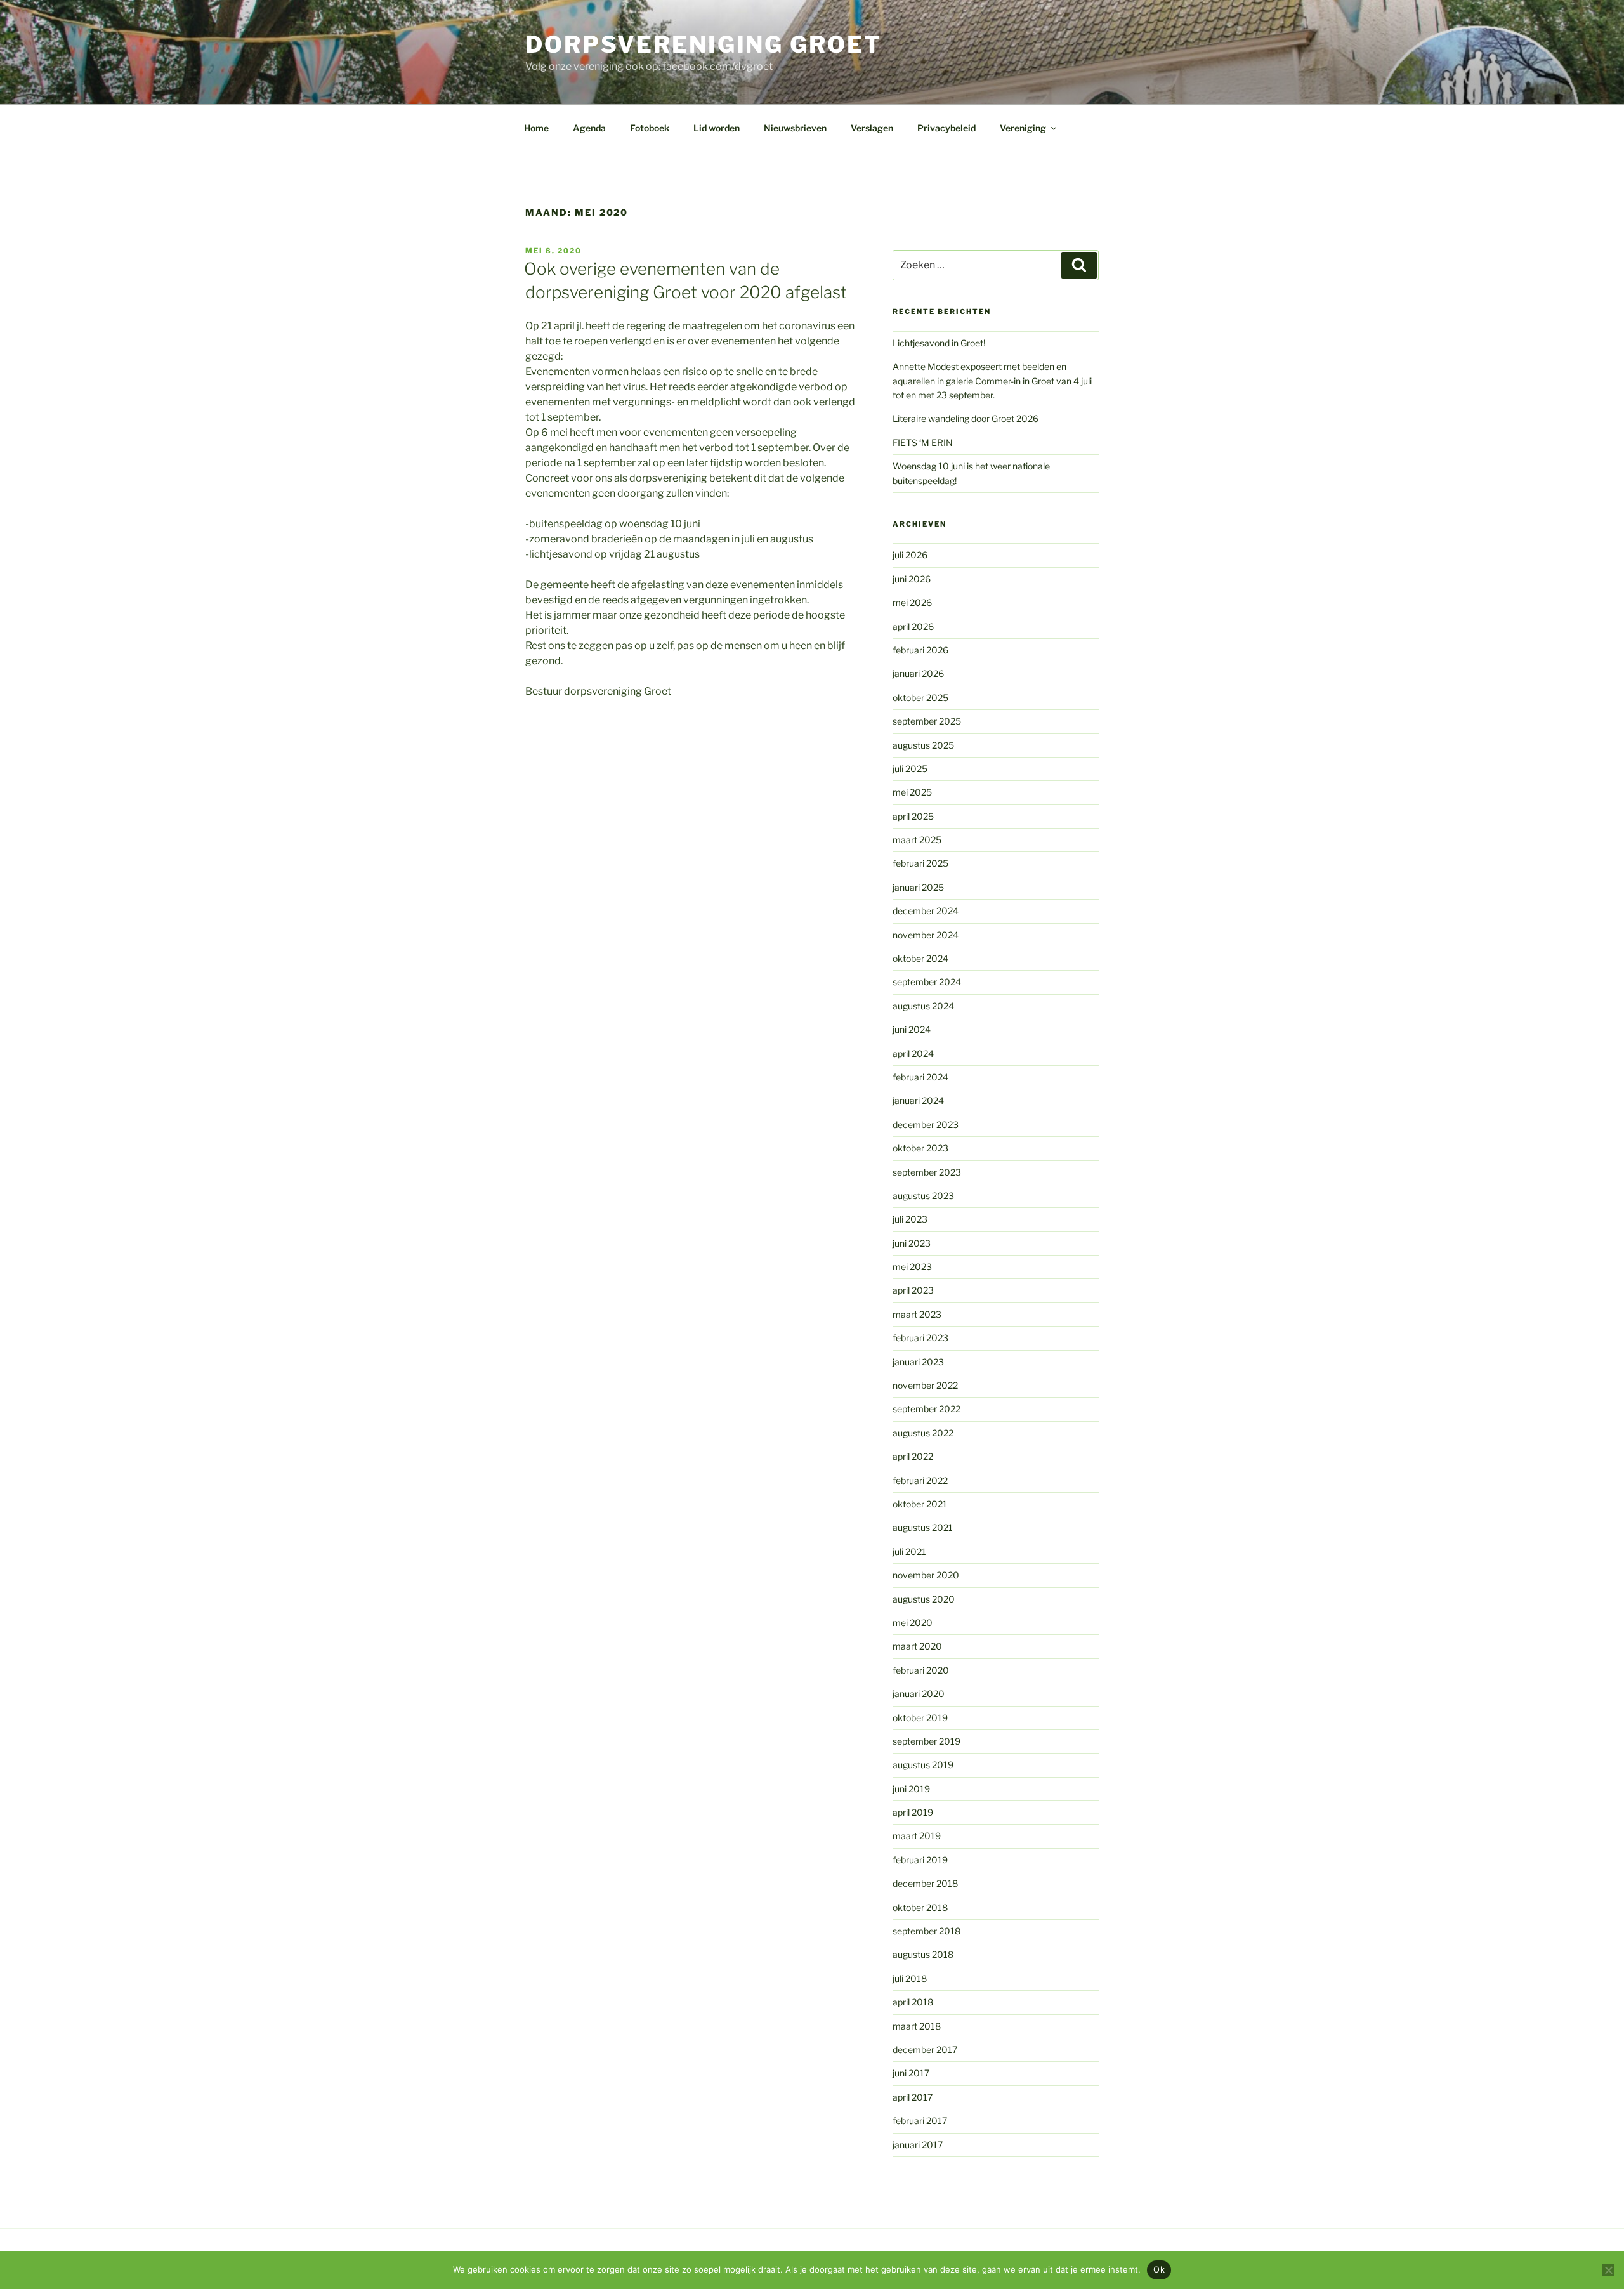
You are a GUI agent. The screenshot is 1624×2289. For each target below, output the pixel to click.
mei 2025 (912, 792)
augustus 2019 (923, 1765)
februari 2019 (920, 1860)
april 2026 (913, 626)
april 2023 (913, 1290)
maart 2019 (917, 1836)
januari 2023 (918, 1362)
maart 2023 (917, 1314)
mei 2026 (912, 602)
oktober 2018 (920, 1907)
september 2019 (927, 1741)
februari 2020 (921, 1670)
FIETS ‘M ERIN (923, 443)
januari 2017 (918, 2145)
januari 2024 (918, 1100)
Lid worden (717, 128)
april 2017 (913, 2097)
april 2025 (913, 816)
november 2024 (926, 935)
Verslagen (872, 128)
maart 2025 (917, 840)
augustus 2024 (923, 1006)
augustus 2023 (923, 1196)
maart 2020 (917, 1646)
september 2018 (927, 1931)
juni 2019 (911, 1789)
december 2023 (926, 1125)
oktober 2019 (920, 1718)
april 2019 (913, 1812)
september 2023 (927, 1172)
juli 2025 (910, 769)
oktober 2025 (920, 698)
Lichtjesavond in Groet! (939, 343)
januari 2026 (918, 673)
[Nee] (1608, 2270)
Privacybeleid (946, 128)
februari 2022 (920, 1480)
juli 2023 (910, 1219)
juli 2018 (910, 1978)
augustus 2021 (923, 1527)
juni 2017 (911, 2073)
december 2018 (925, 1883)
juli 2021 (909, 1551)
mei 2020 (913, 1623)
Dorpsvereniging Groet (703, 44)
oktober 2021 (920, 1504)
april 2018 (913, 2002)
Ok (1159, 2269)
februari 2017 (920, 2121)
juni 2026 (912, 579)
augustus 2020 (924, 1599)
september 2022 (927, 1409)
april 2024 (913, 1053)
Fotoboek (650, 128)
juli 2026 (910, 555)
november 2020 (926, 1575)
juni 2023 (912, 1243)
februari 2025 (920, 863)
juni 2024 (912, 1029)
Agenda (589, 128)
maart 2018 (917, 2026)
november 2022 (925, 1385)
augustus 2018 (923, 1954)
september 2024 (927, 982)
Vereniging (1023, 128)
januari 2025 (918, 887)
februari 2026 (920, 650)
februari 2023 (920, 1338)
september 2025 (927, 721)
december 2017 (925, 2050)
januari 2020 (919, 1694)
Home (536, 128)
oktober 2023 (920, 1148)
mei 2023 (912, 1267)
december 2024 (926, 911)
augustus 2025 (923, 745)
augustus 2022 (923, 1433)
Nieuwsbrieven (795, 128)
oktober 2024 (920, 958)
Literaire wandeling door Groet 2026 (966, 418)
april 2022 (913, 1456)
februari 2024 (920, 1077)
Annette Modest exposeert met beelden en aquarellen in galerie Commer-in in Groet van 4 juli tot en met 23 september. (992, 381)
